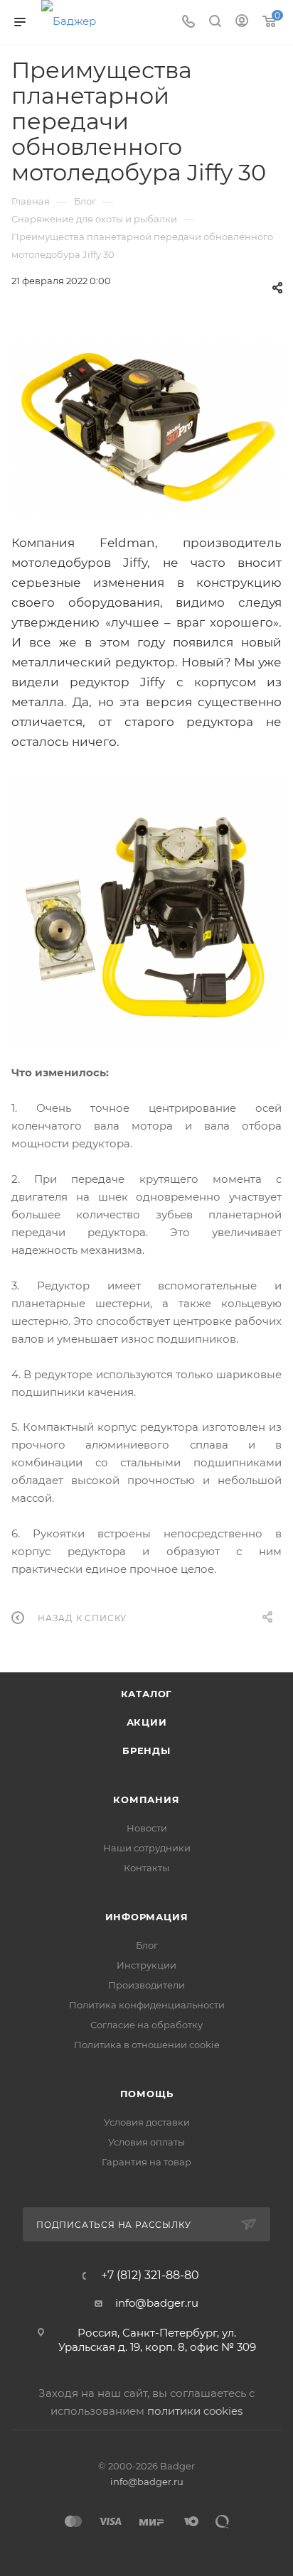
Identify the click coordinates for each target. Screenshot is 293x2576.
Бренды (146, 1750)
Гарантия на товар (146, 2162)
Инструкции (146, 1965)
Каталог (147, 1694)
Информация (147, 1917)
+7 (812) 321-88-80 (150, 2275)
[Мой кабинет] (242, 22)
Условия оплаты (146, 2142)
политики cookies (195, 2411)
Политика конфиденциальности (147, 2005)
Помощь (147, 2094)
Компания (146, 1800)
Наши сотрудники (147, 1848)
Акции (147, 1722)
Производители (146, 1985)
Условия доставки (147, 2122)
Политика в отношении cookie (147, 2045)
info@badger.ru (157, 2303)
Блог (147, 1945)
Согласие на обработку (146, 2025)
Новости (147, 1828)
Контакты (146, 1868)
